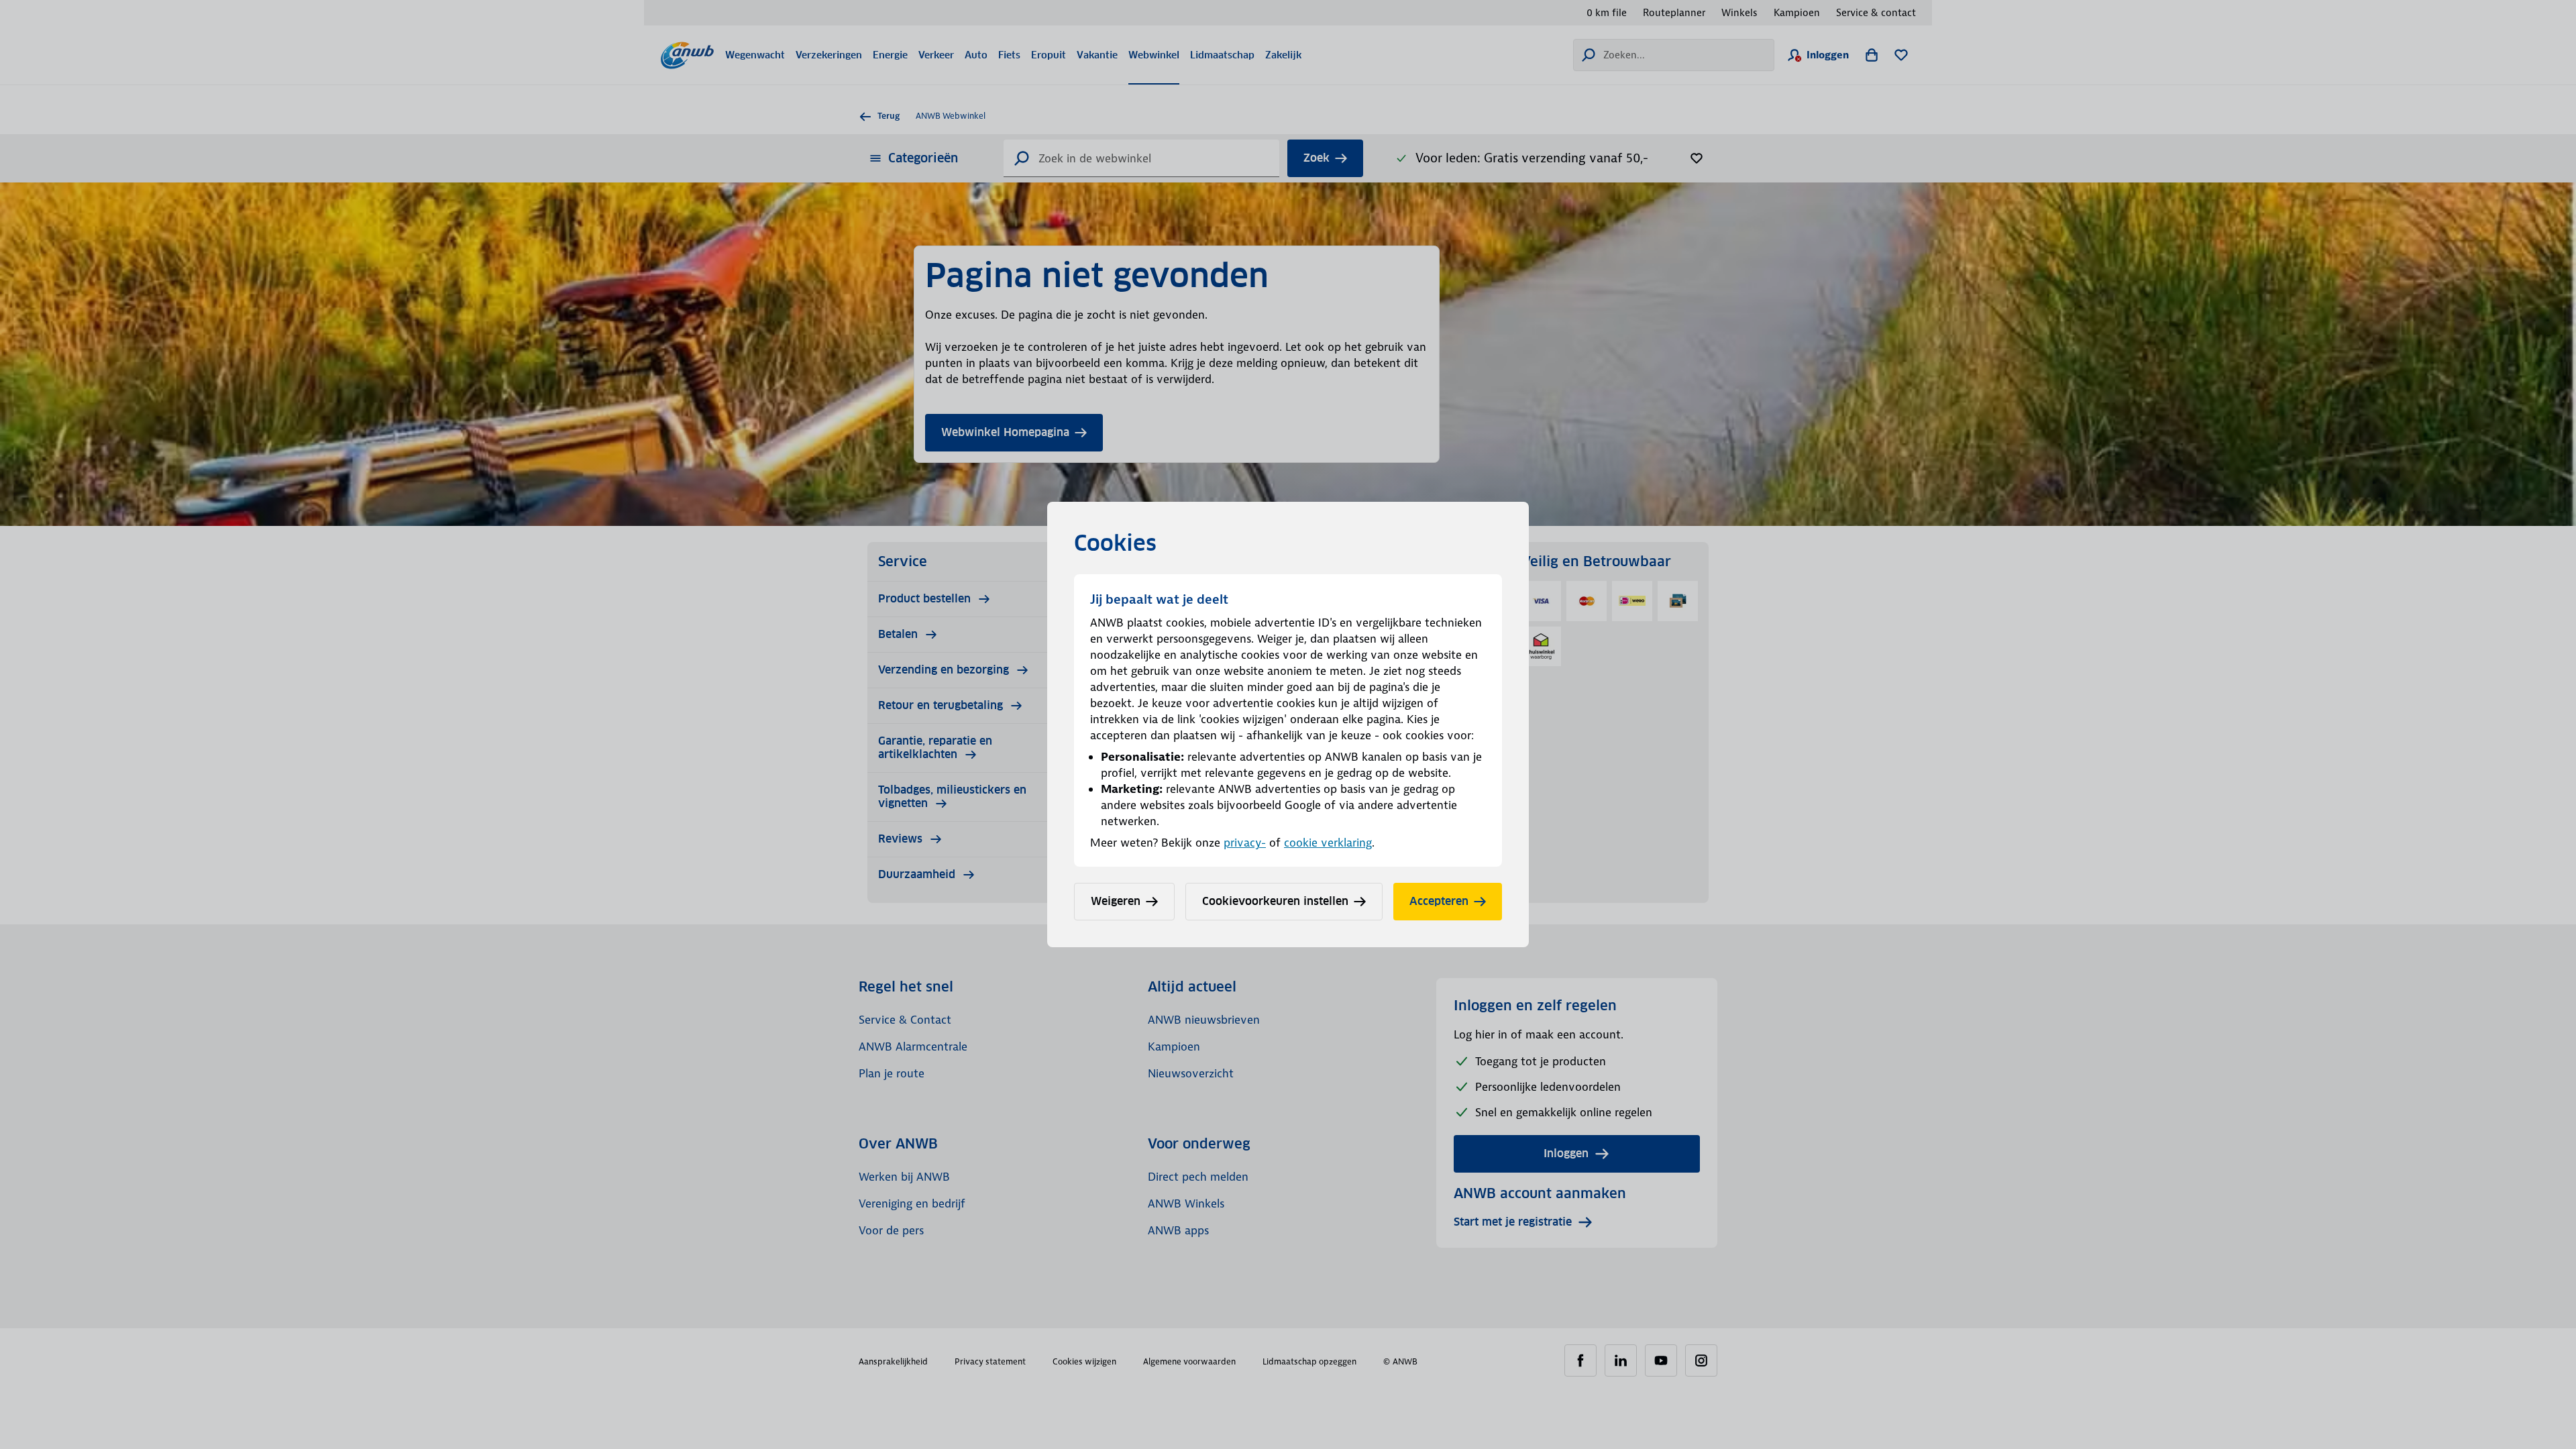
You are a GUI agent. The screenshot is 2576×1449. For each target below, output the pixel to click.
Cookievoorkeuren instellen (1275, 901)
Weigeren (1116, 901)
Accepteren (1439, 901)
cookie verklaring (1328, 843)
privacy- (1245, 843)
